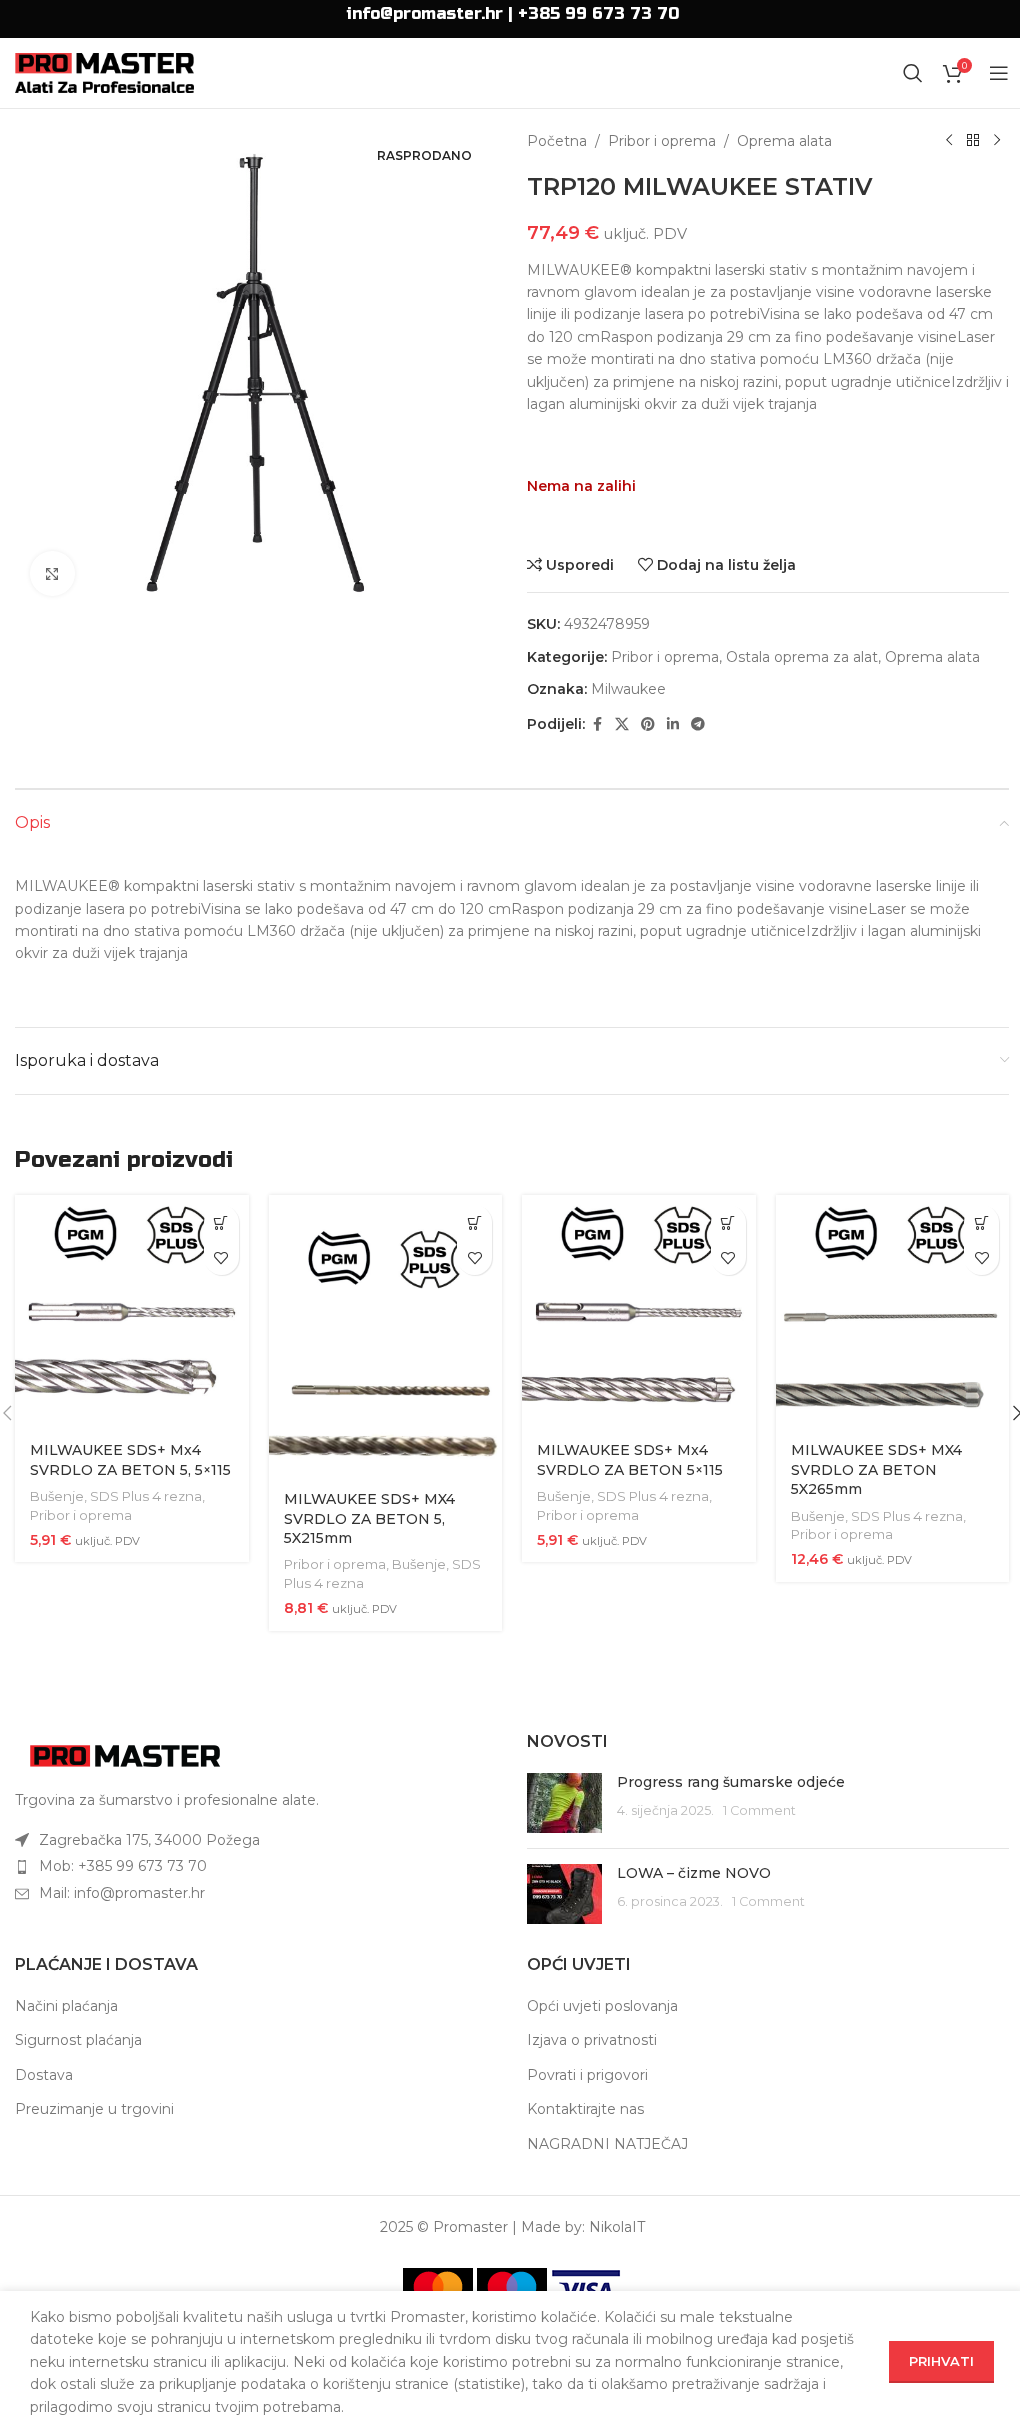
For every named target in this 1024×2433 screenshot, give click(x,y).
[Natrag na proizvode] (973, 141)
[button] (221, 1222)
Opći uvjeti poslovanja (602, 2006)
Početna (557, 141)
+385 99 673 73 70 (598, 13)
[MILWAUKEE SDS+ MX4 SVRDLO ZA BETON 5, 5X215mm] (386, 1336)
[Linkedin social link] (673, 724)
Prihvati (941, 2361)
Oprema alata (784, 141)
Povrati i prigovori (587, 2075)
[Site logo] (104, 72)
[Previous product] (949, 141)
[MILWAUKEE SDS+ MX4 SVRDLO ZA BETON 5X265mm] (893, 1312)
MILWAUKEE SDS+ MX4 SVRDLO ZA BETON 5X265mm (876, 1469)
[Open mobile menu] (999, 73)
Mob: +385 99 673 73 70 (123, 1866)
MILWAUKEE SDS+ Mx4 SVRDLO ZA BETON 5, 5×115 (130, 1460)
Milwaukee (628, 689)
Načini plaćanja (66, 2006)
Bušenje (57, 1496)
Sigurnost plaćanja (78, 2040)
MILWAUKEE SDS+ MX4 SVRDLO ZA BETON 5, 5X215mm (369, 1518)
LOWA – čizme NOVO (694, 1873)
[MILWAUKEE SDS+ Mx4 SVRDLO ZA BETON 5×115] (639, 1312)
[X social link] (622, 724)
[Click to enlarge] (52, 573)
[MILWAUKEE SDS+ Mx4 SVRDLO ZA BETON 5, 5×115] (132, 1312)
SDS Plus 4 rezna (146, 1496)
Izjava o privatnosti (592, 2040)
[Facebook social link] (597, 724)
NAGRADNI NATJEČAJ (607, 2144)
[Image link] (125, 1755)
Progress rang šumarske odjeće (731, 1782)
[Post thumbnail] (564, 1803)
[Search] (913, 73)
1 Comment (759, 1810)
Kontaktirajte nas (585, 2109)
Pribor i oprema (662, 141)
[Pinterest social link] (648, 724)
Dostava (44, 2075)
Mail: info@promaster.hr (122, 1893)
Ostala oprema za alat (802, 657)
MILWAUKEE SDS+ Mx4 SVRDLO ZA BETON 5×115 (630, 1460)
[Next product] (997, 141)
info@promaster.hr (424, 13)
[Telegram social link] (698, 724)
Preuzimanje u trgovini (94, 2109)
